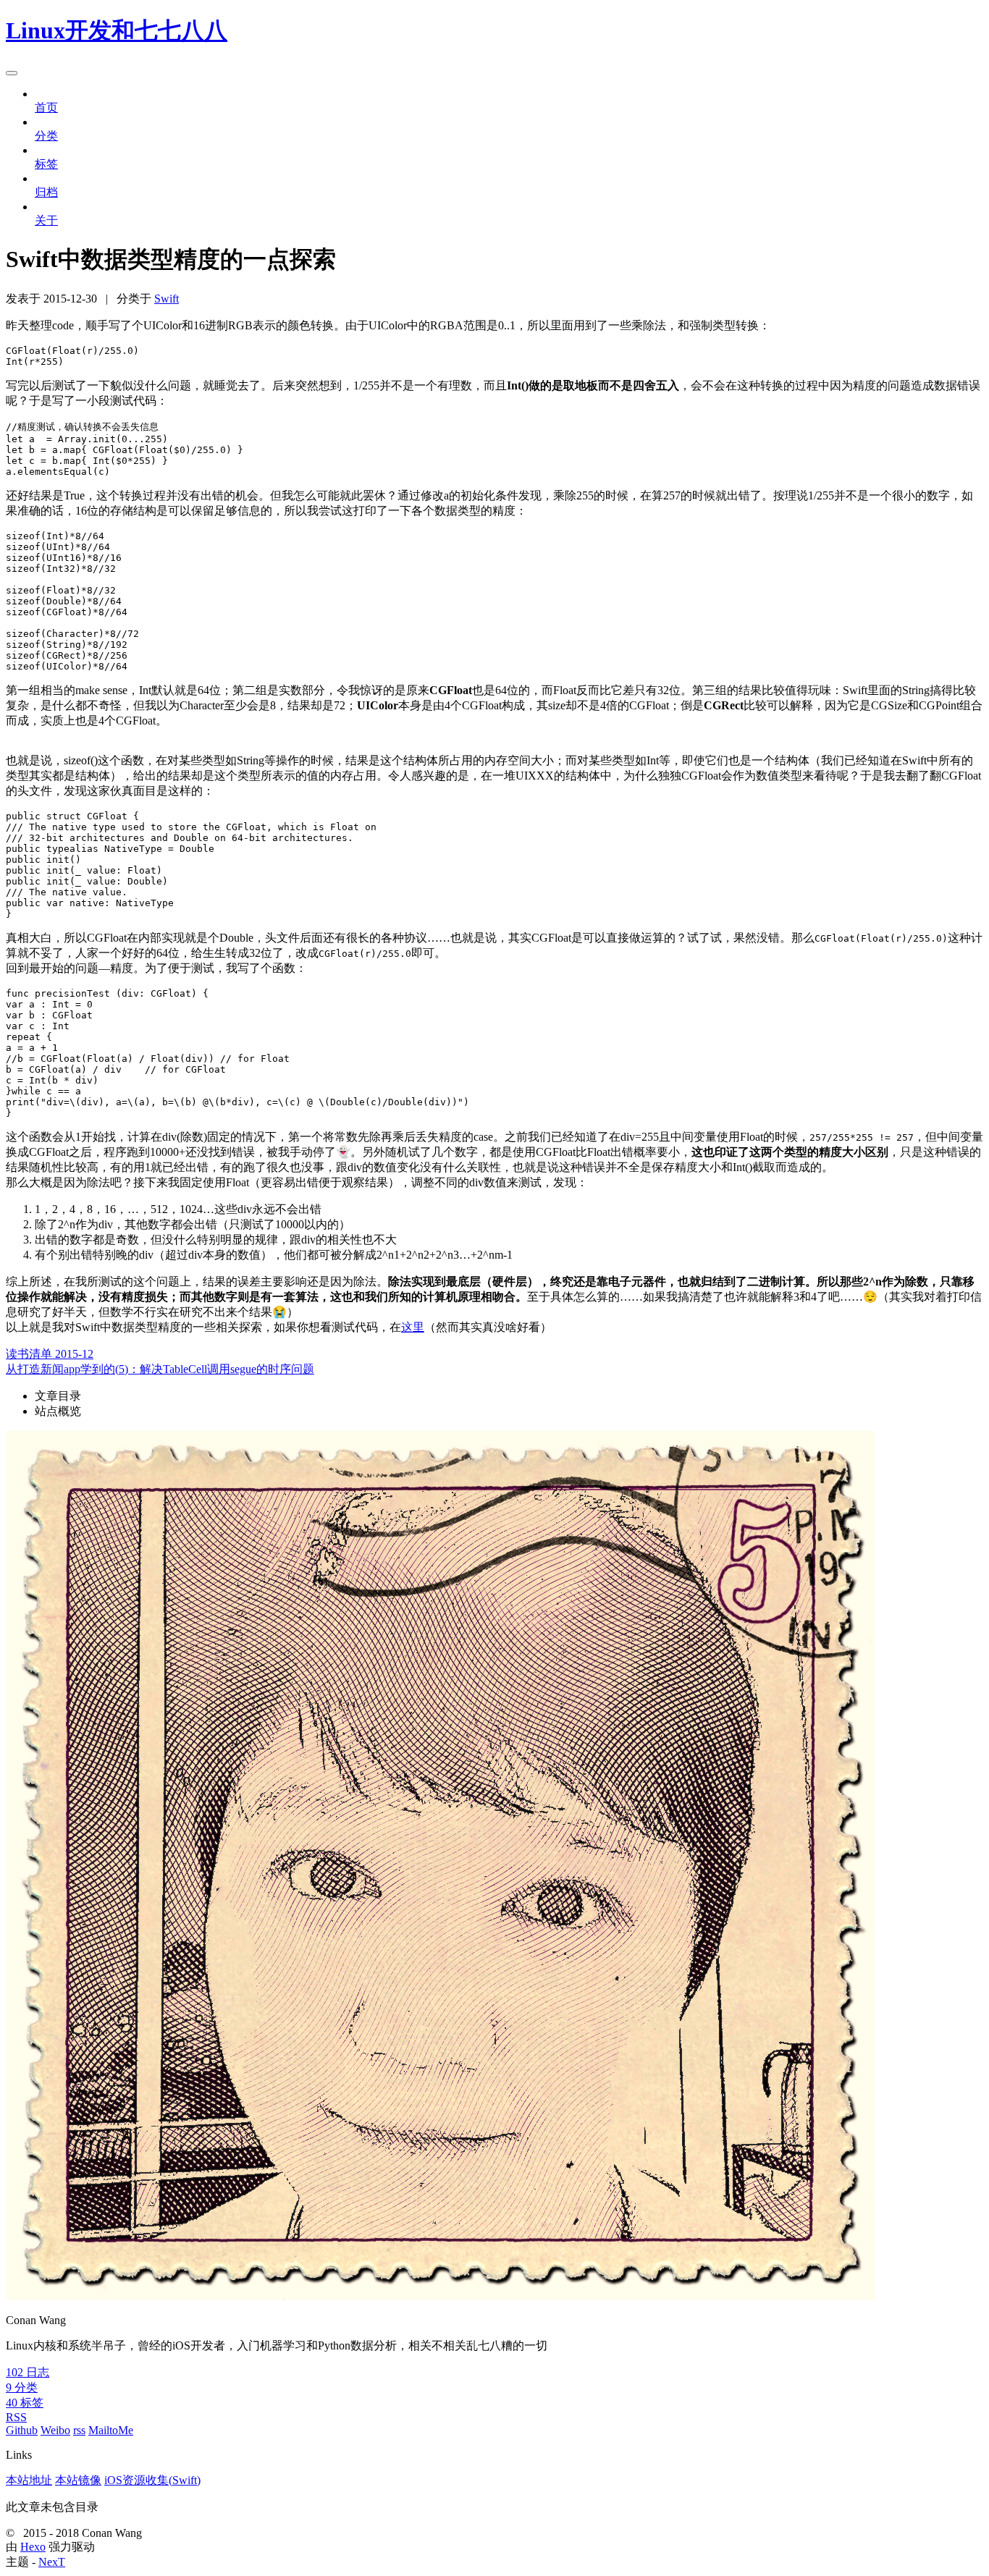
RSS (16, 2417)
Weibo (55, 2430)
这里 (413, 1327)
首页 (46, 107)
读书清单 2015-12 (50, 1354)
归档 (46, 192)
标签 (46, 164)
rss (79, 2430)
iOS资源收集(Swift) (152, 2480)
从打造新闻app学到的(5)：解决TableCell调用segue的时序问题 (160, 1369)
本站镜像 (78, 2480)
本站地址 (29, 2480)
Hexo (33, 2547)
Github (22, 2430)
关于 (46, 220)
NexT (52, 2562)
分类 (46, 136)
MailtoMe (111, 2430)
